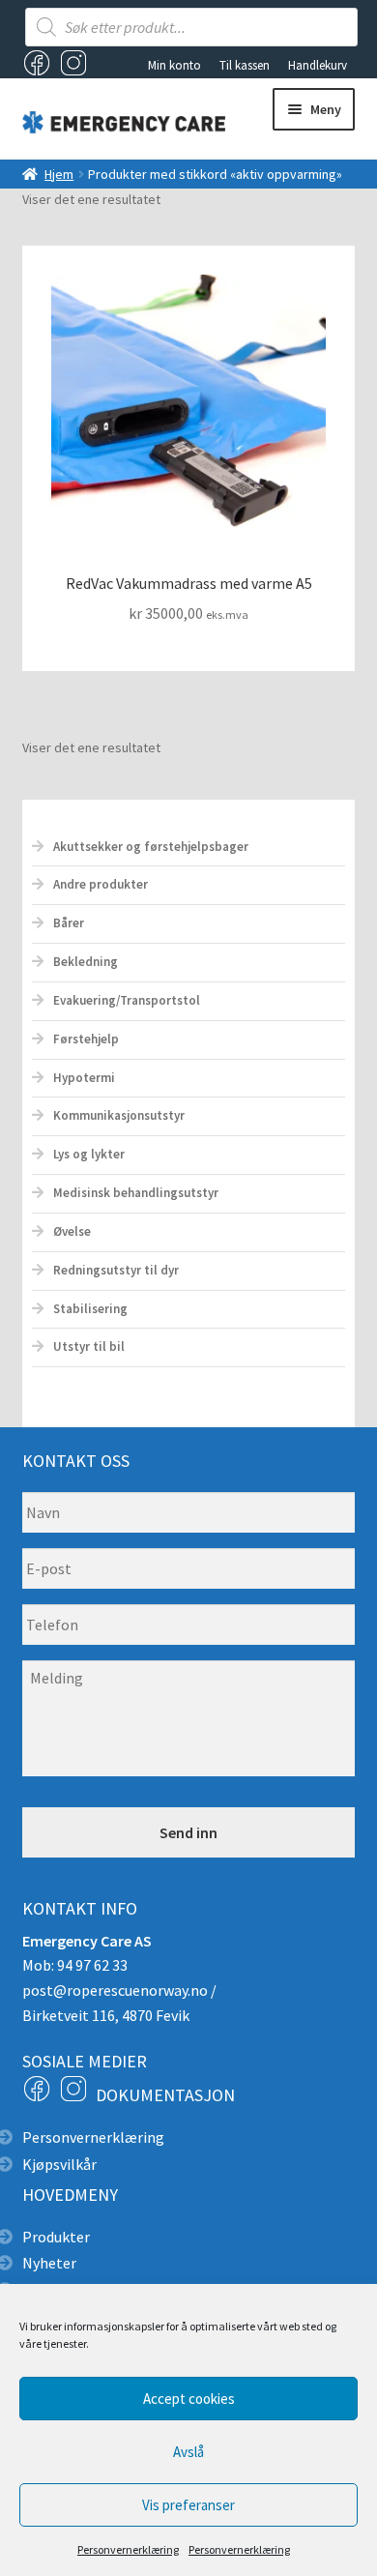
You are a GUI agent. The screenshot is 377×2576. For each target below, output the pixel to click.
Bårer (69, 923)
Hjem (59, 174)
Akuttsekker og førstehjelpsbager (151, 847)
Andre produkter (101, 884)
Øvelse (72, 1231)
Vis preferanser (188, 2505)
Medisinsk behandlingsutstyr (136, 1193)
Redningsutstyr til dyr (116, 1270)
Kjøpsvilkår (59, 2164)
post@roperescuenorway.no (115, 1990)
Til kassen (245, 65)
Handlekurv (318, 65)
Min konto (174, 65)
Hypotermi (84, 1078)
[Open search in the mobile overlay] (192, 27)
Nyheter (49, 2263)
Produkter (56, 2237)
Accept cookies (189, 2399)
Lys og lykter (89, 1154)
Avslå (188, 2452)
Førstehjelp (86, 1039)
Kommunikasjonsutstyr (119, 1115)
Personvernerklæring (128, 2549)
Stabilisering (90, 1309)
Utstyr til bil (89, 1347)
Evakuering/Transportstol (127, 1000)
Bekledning (86, 962)
